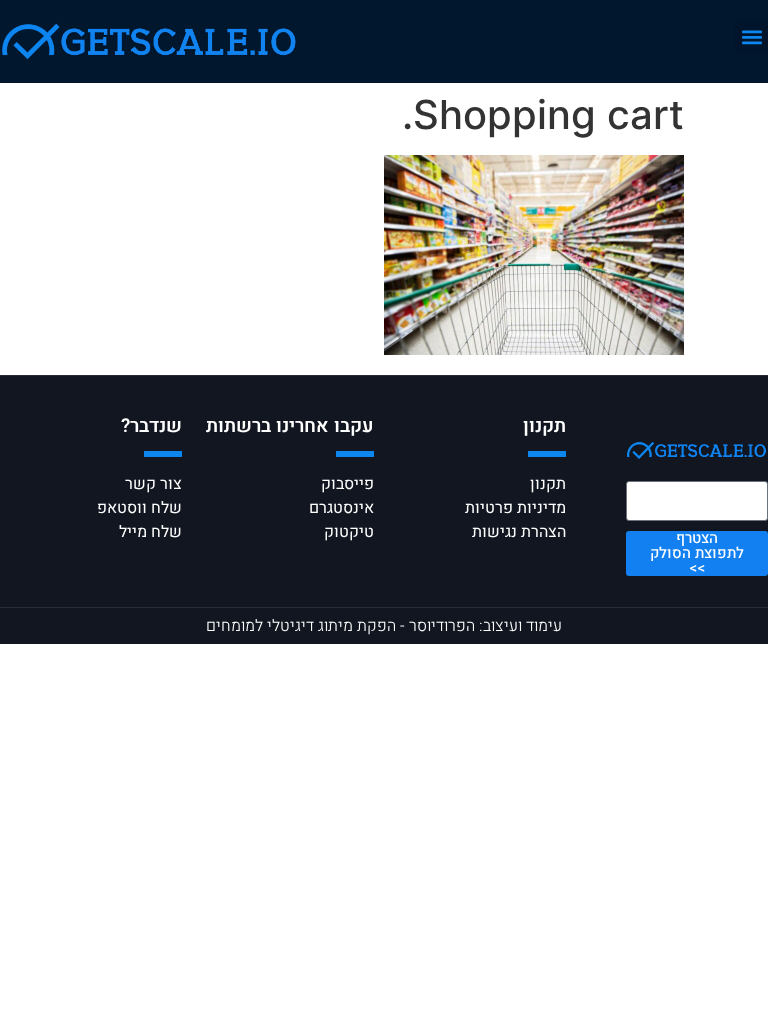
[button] (751, 36)
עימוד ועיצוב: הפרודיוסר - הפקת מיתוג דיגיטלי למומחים (384, 626)
